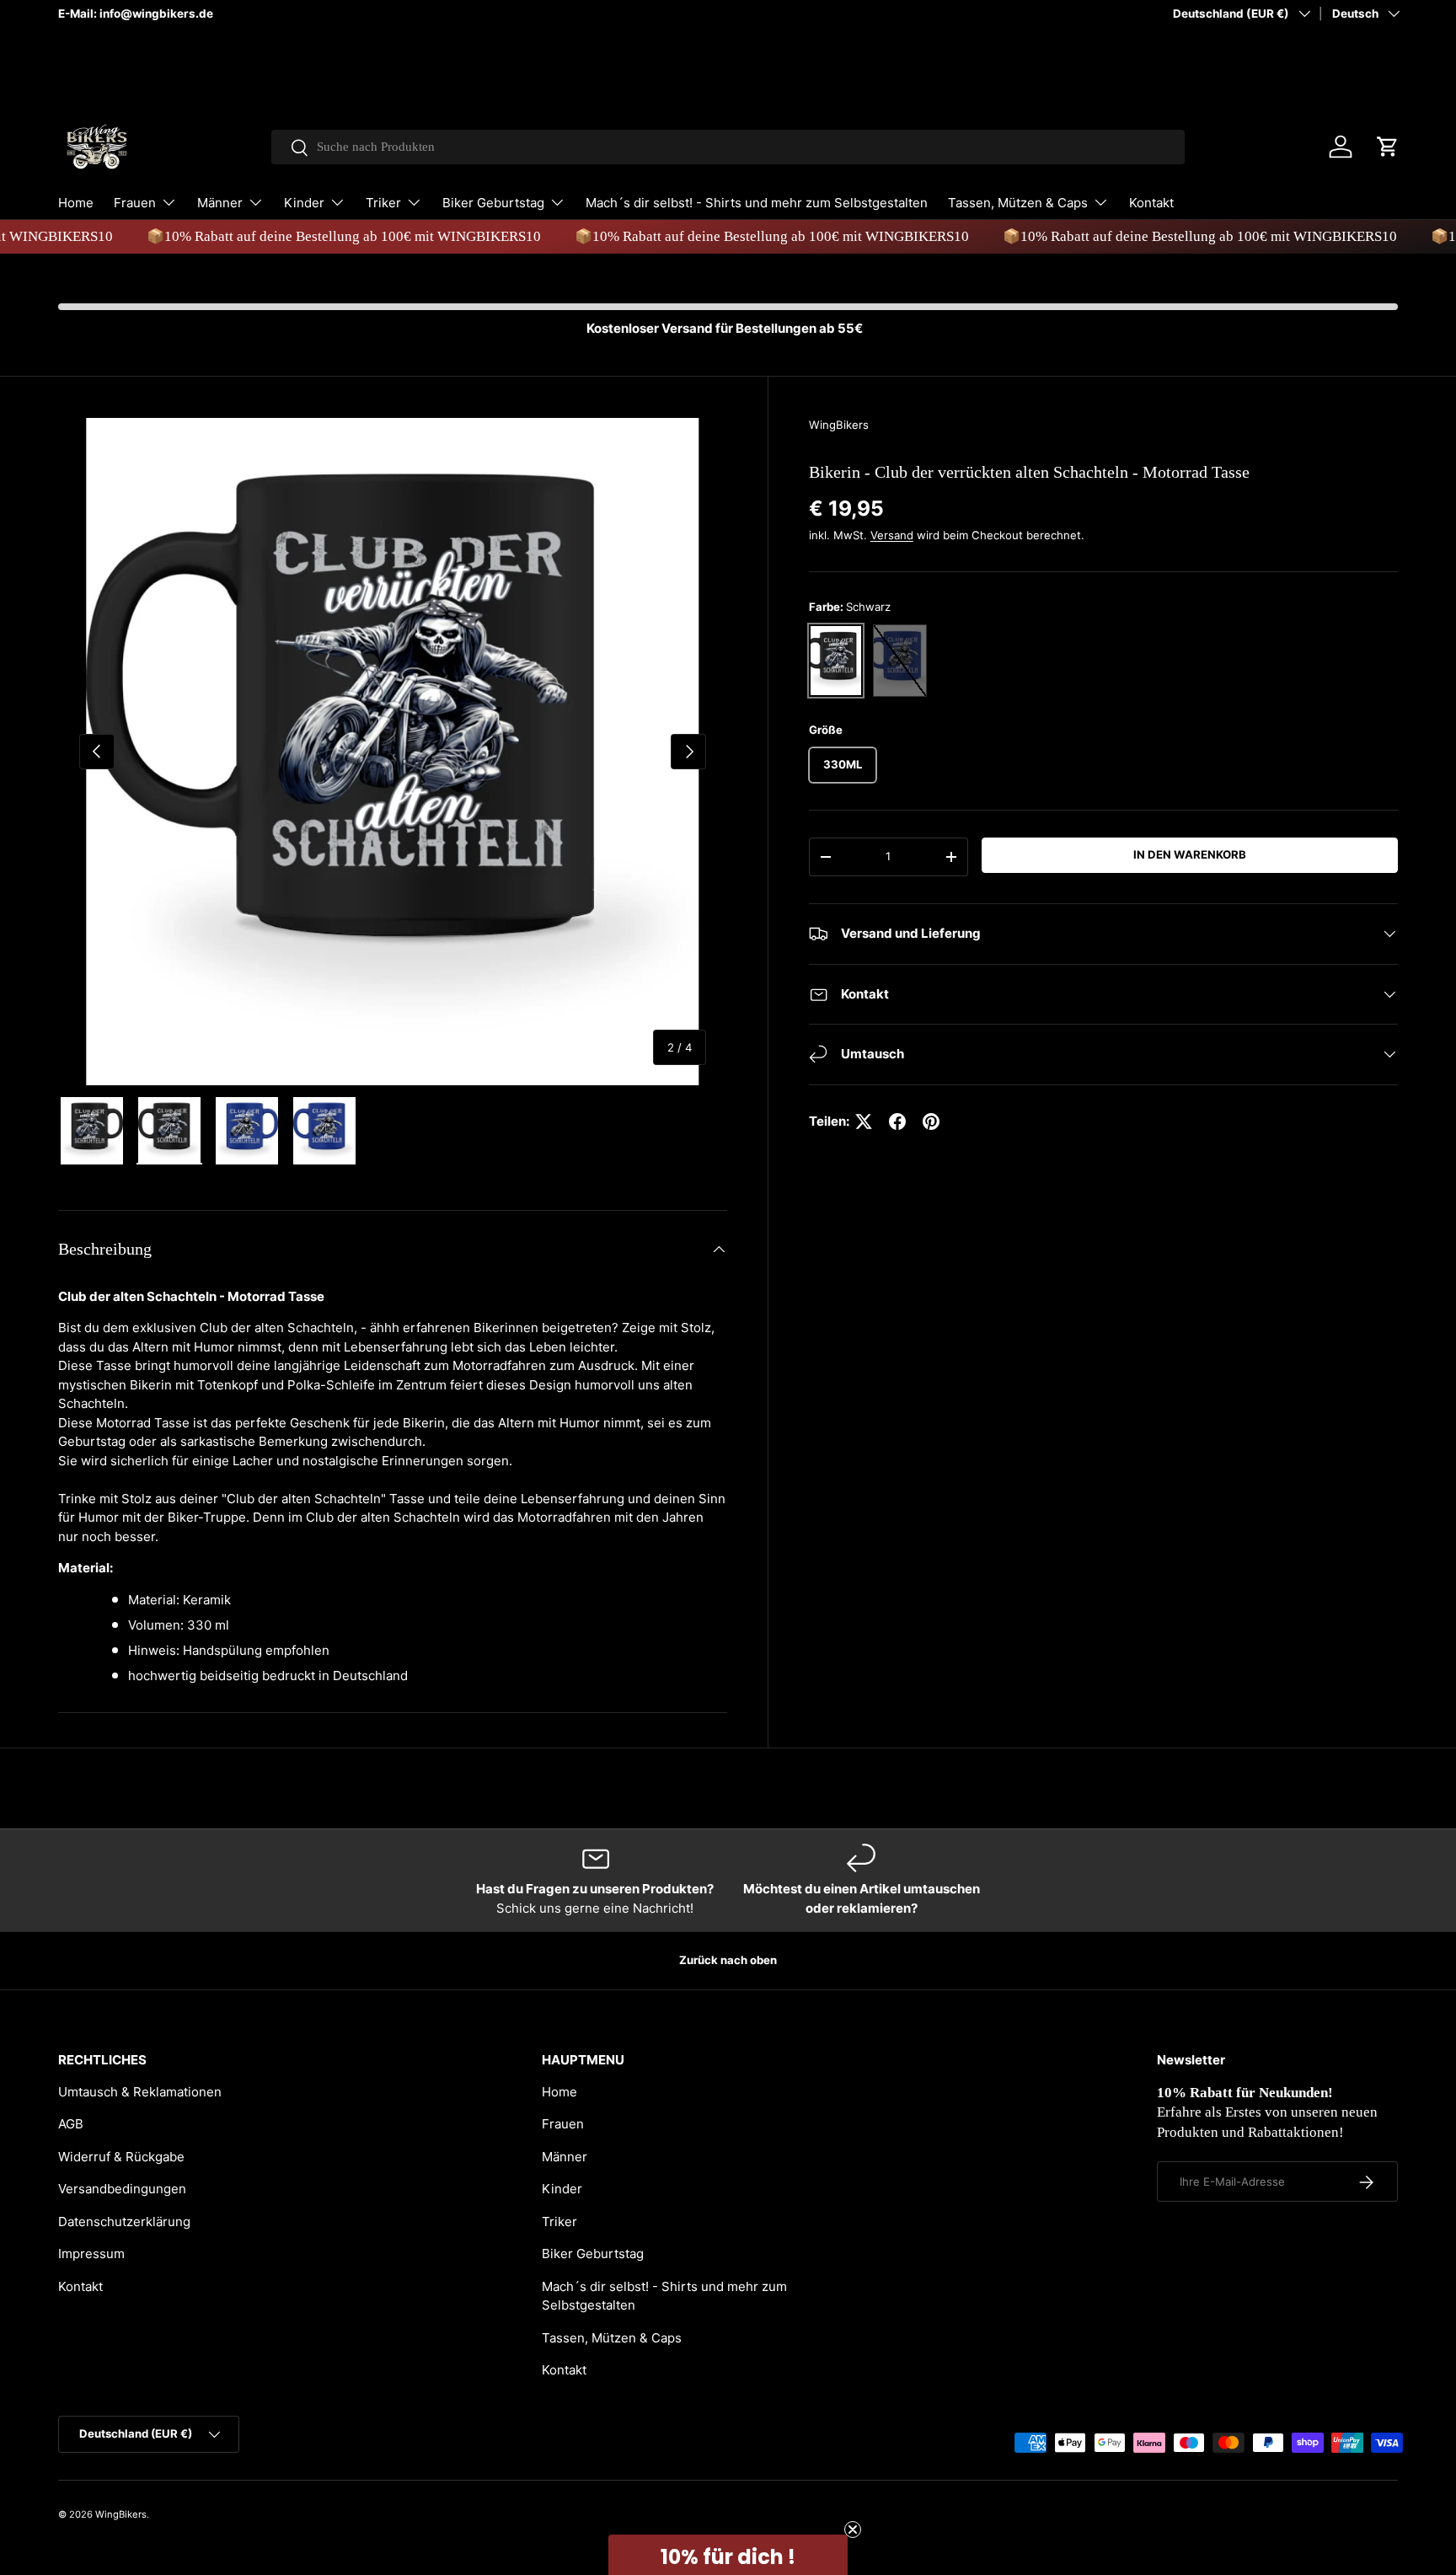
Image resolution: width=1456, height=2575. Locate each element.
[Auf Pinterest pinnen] (931, 1122)
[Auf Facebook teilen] (897, 1122)
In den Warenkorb (1190, 854)
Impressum (91, 2254)
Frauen (135, 203)
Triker (383, 203)
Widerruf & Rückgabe (121, 2157)
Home (76, 203)
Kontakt (1151, 203)
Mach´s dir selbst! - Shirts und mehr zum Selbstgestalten (757, 203)
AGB (71, 2124)
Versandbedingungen (122, 2189)
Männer (220, 203)
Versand (892, 535)
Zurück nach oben (728, 1960)
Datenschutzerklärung (124, 2222)
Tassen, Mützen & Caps (1018, 203)
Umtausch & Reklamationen (140, 2092)
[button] (1388, 147)
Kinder (304, 203)
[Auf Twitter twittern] (864, 1122)
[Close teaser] (853, 2529)
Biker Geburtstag (493, 203)
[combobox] (728, 147)
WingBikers (839, 425)
